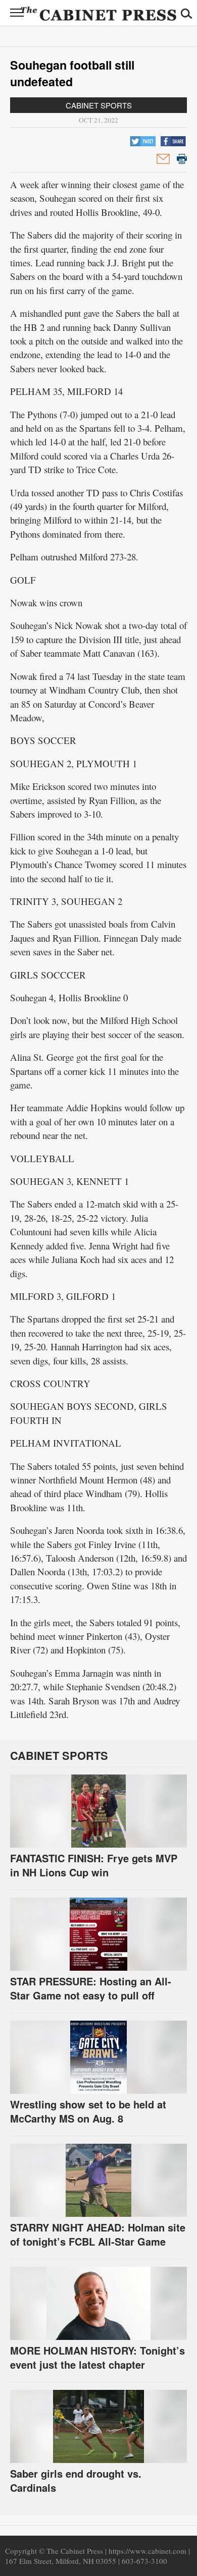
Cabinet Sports (99, 105)
